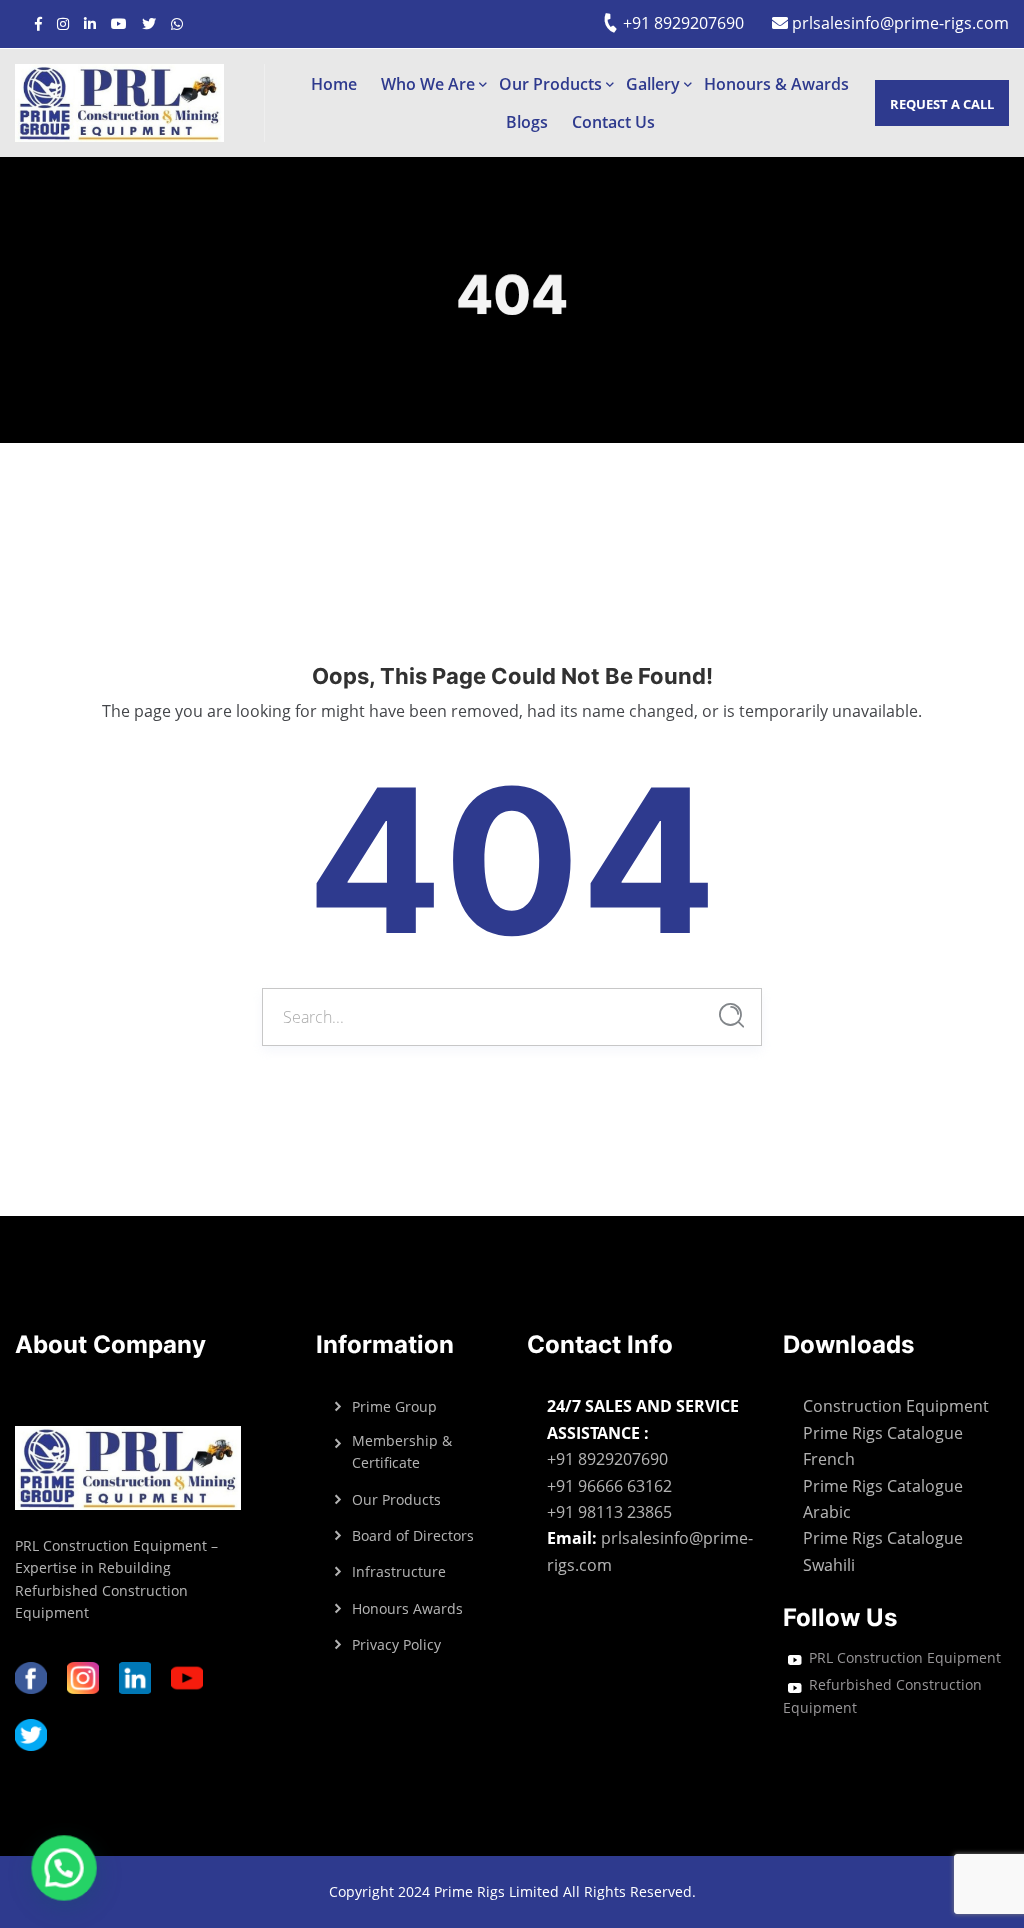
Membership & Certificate (402, 1451)
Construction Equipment (896, 1406)
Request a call (942, 104)
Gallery (653, 84)
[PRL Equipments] (139, 103)
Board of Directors (413, 1535)
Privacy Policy (396, 1644)
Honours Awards (407, 1608)
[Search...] (731, 1015)
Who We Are (428, 84)
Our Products (550, 84)
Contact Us (613, 122)
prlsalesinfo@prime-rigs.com (898, 23)
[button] (58, 1870)
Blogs (527, 122)
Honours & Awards (776, 84)
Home (334, 84)
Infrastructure (399, 1571)
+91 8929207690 (681, 23)
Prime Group (394, 1406)
